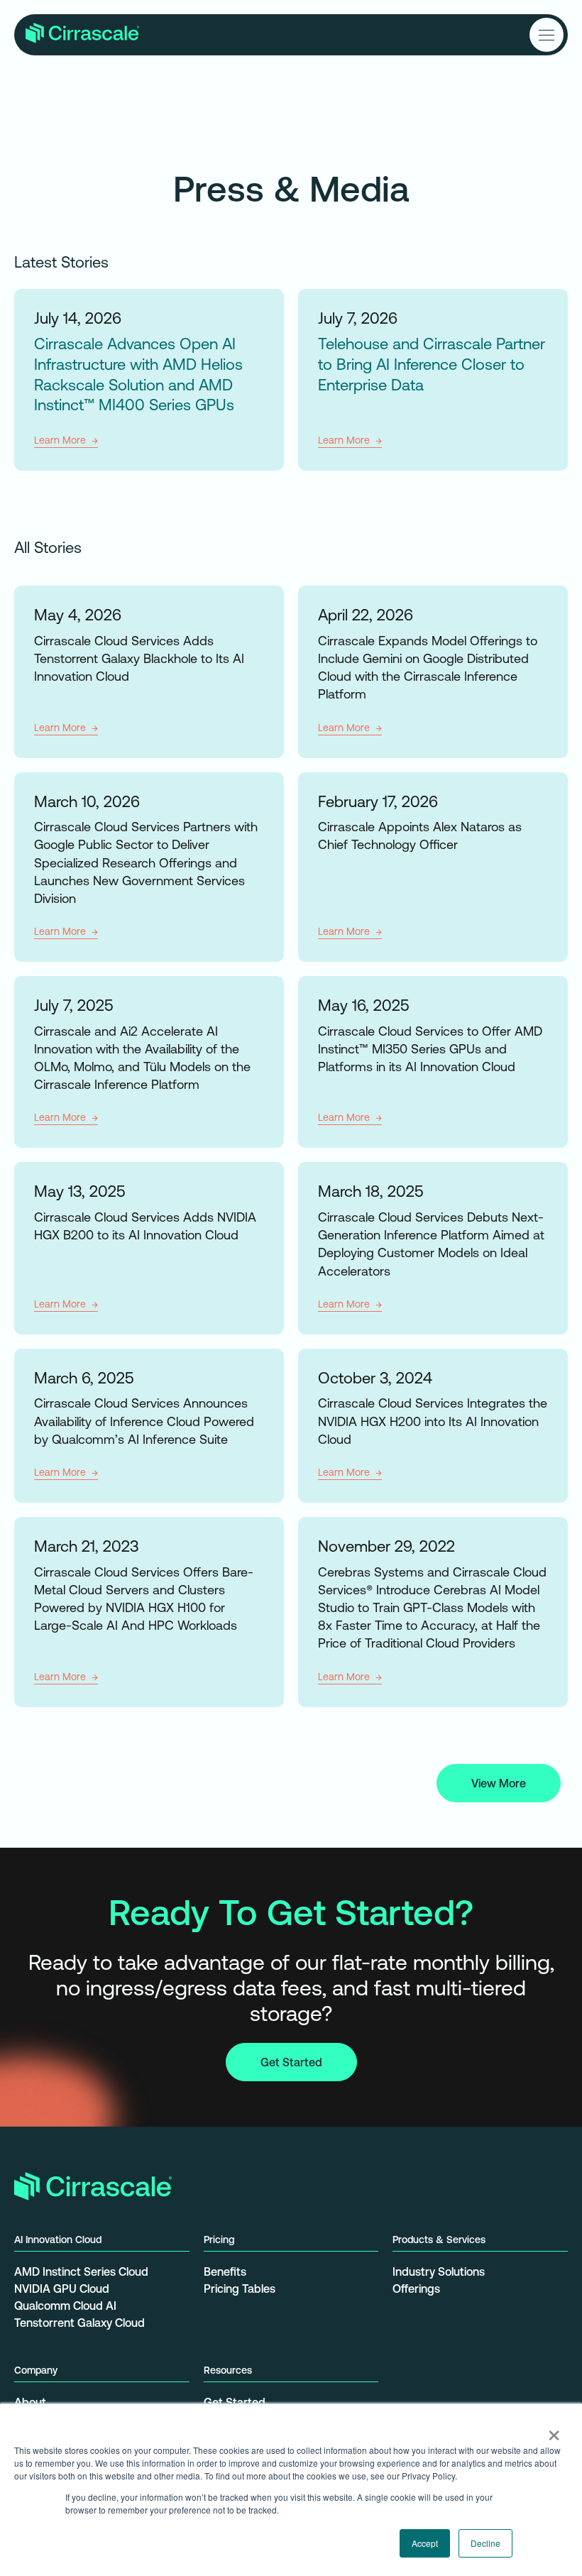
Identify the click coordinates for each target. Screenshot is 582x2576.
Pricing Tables (240, 2289)
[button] (547, 35)
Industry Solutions (439, 2271)
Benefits (225, 2271)
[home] (82, 35)
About (30, 2402)
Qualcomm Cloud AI (65, 2306)
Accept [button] (425, 2543)
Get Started (291, 2062)
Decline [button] (485, 2543)
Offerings (416, 2289)
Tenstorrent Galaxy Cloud (79, 2323)
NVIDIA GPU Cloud (62, 2289)
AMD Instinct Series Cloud (81, 2271)
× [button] (554, 2430)
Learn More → (66, 440)
